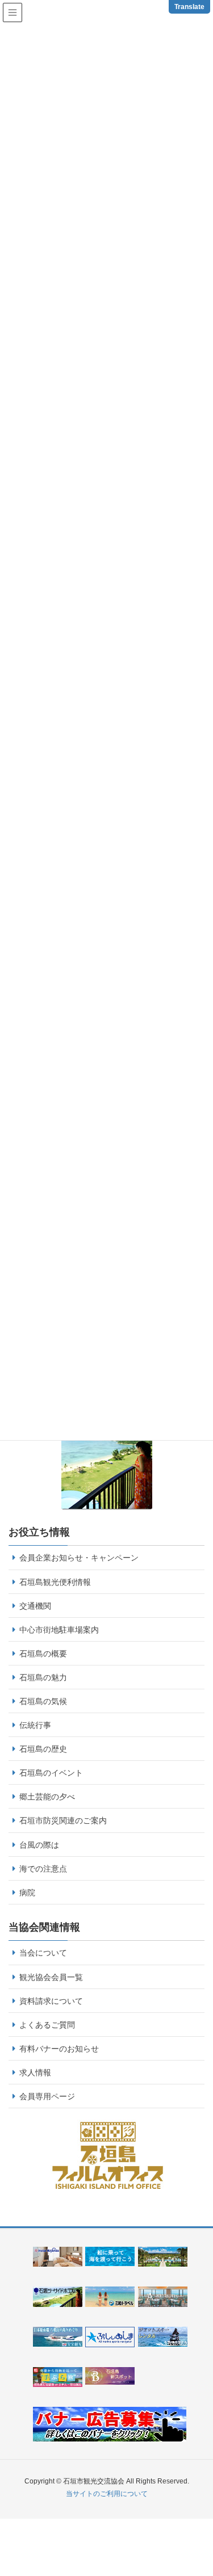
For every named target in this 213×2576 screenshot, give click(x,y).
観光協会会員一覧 (51, 1977)
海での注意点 (43, 1869)
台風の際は (39, 1845)
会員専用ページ (47, 2096)
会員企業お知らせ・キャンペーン (79, 1558)
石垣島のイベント (51, 1773)
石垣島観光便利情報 (55, 1582)
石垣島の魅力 (43, 1677)
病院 (27, 1893)
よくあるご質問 (47, 2025)
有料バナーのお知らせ (59, 2049)
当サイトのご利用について (107, 2494)
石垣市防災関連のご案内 (63, 1820)
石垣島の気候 (43, 1701)
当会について (43, 1953)
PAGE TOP (209, 2483)
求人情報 (35, 2072)
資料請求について (51, 2001)
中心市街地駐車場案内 (59, 1630)
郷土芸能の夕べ (47, 1797)
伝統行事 (35, 1725)
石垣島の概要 (43, 1654)
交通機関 (35, 1606)
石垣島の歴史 (43, 1749)
